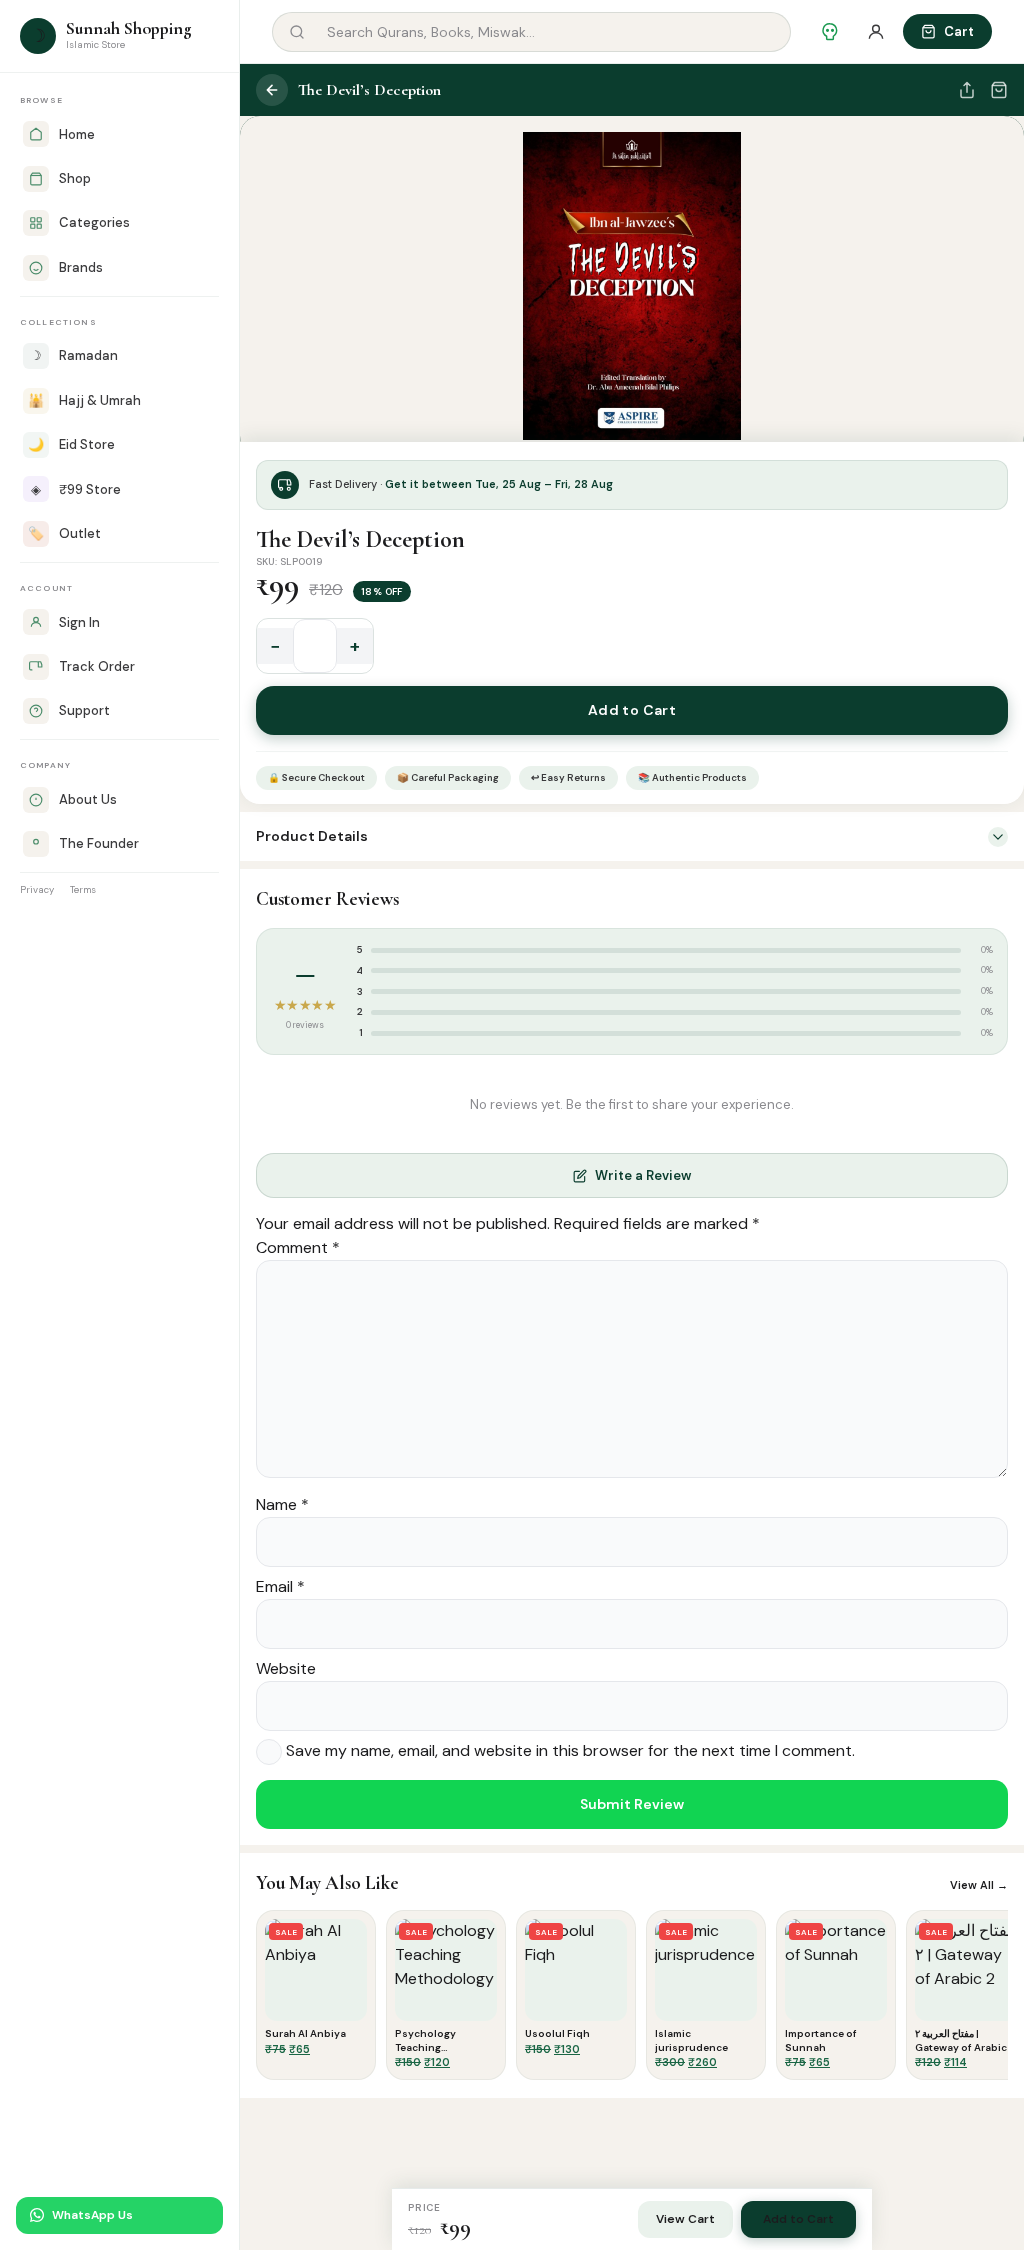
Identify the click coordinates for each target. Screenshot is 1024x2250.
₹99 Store (76, 489)
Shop (75, 178)
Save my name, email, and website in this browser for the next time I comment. (570, 1751)
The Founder (99, 843)
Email (280, 1586)
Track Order (97, 666)
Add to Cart (632, 710)
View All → (979, 1885)
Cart (959, 31)
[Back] (272, 90)
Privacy (37, 889)
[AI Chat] (830, 32)
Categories (94, 222)
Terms (83, 889)
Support (84, 710)
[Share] (967, 90)
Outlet (64, 533)
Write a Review (643, 1175)
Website (286, 1668)
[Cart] (999, 90)
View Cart (685, 2219)
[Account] (876, 32)
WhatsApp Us (92, 2215)
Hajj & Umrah (84, 400)
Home (77, 134)
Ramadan (74, 355)
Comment (298, 1247)
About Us (88, 799)
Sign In (79, 622)
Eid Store (71, 444)
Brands (81, 267)
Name (282, 1504)
